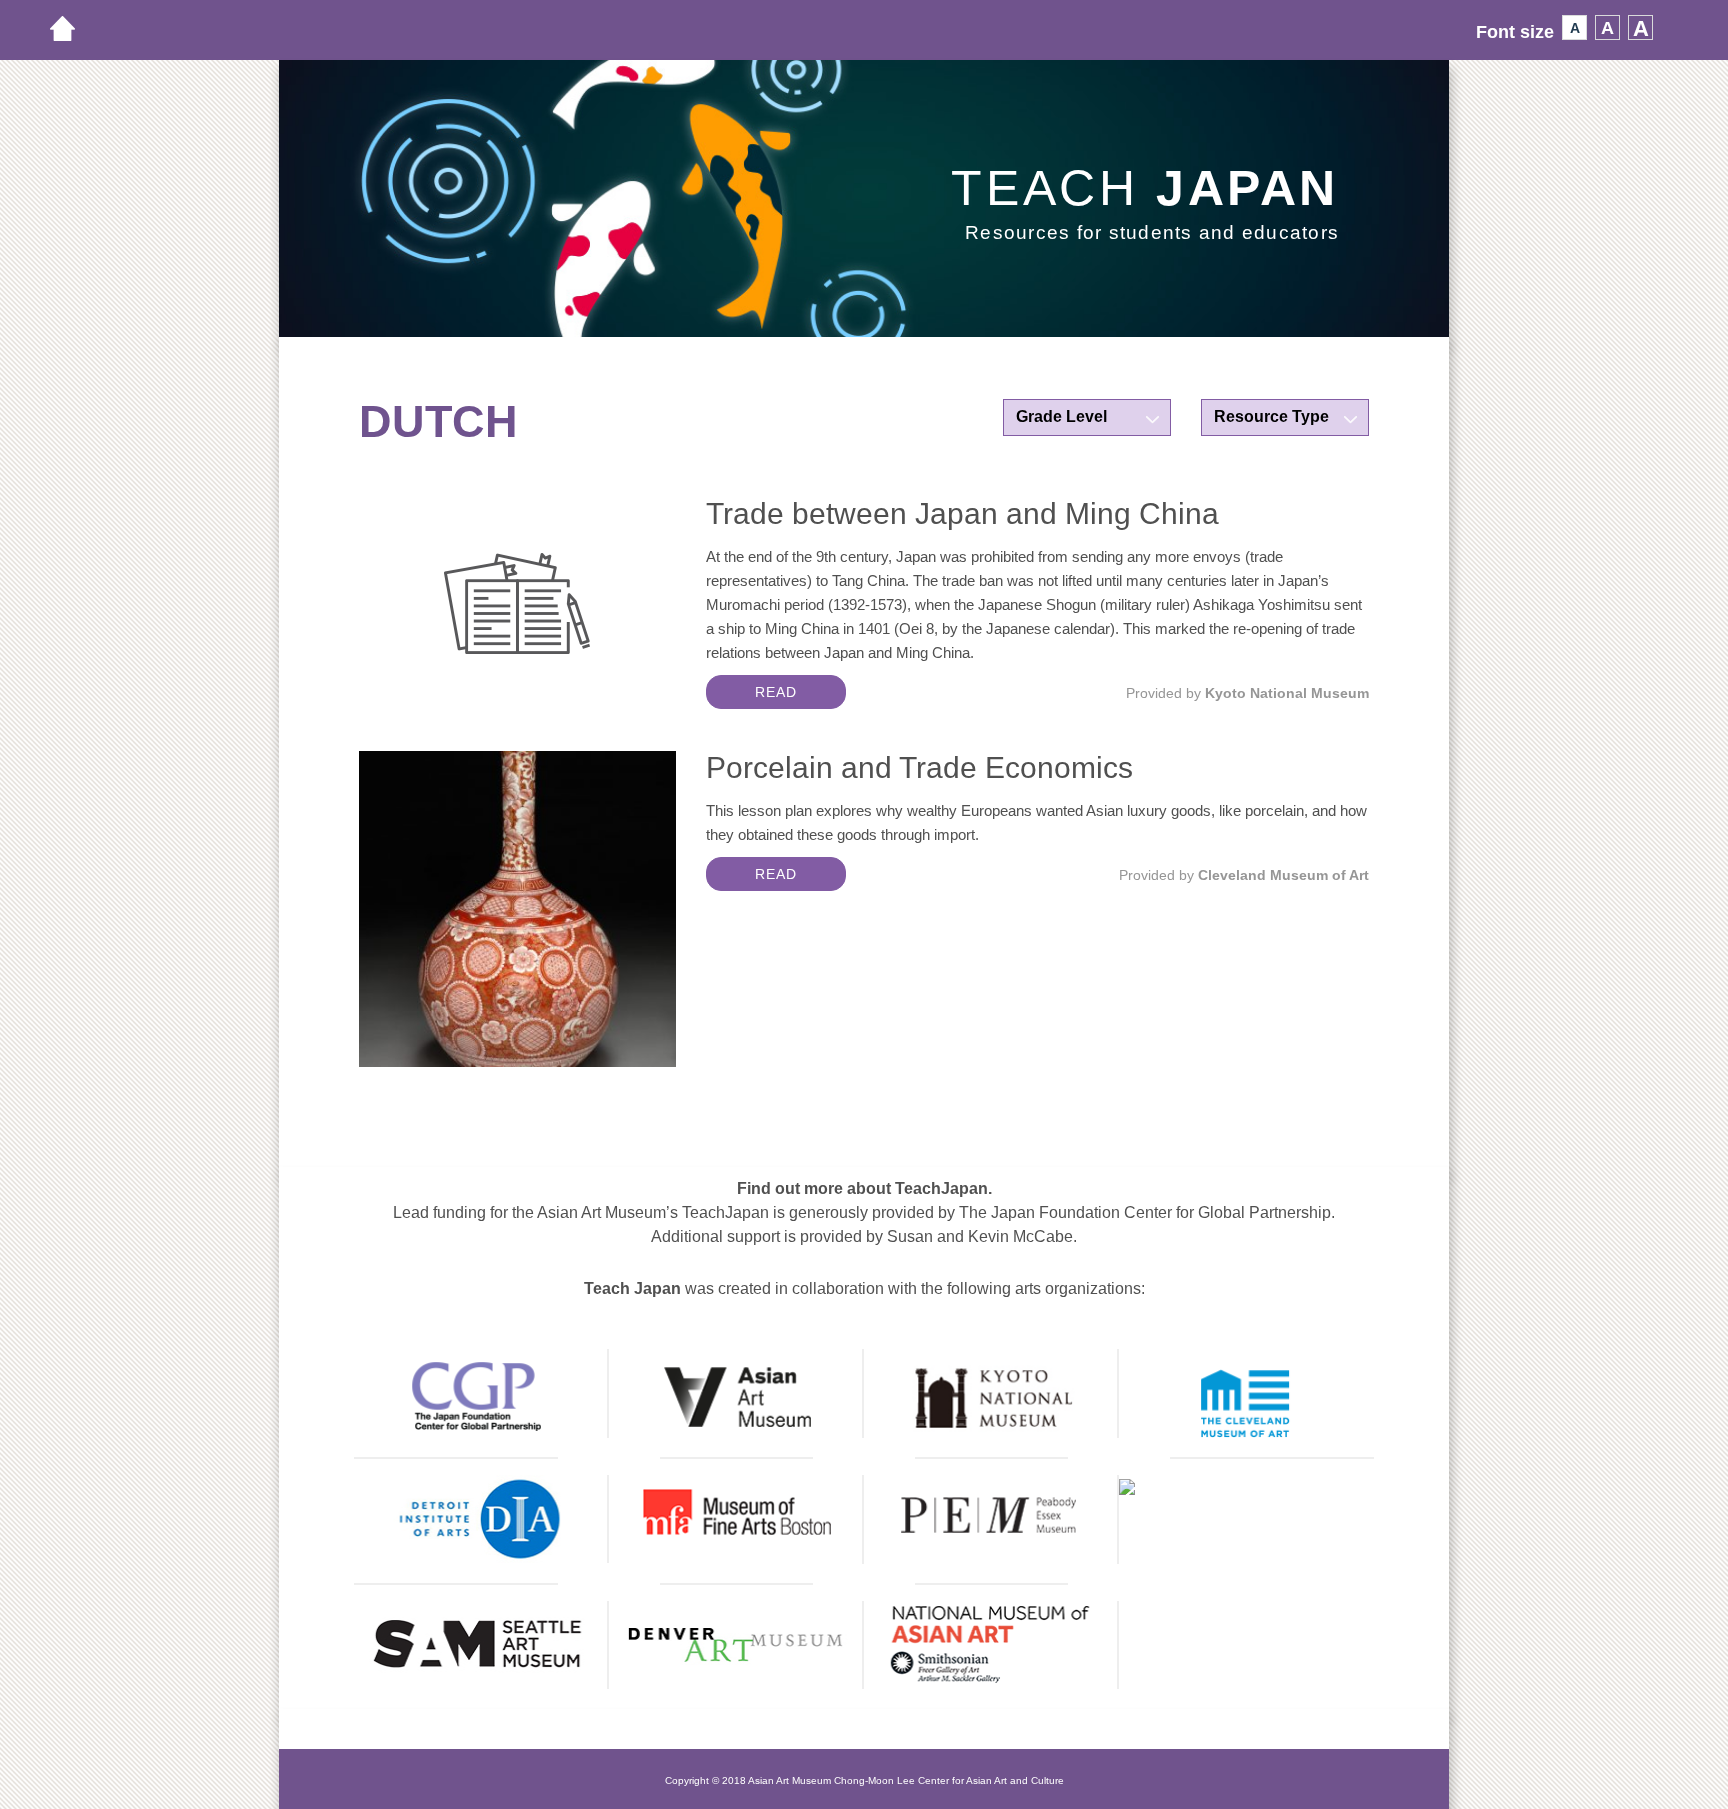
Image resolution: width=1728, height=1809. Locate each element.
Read (776, 692)
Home (73, 28)
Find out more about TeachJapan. (864, 1188)
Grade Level (1061, 416)
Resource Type (1271, 416)
